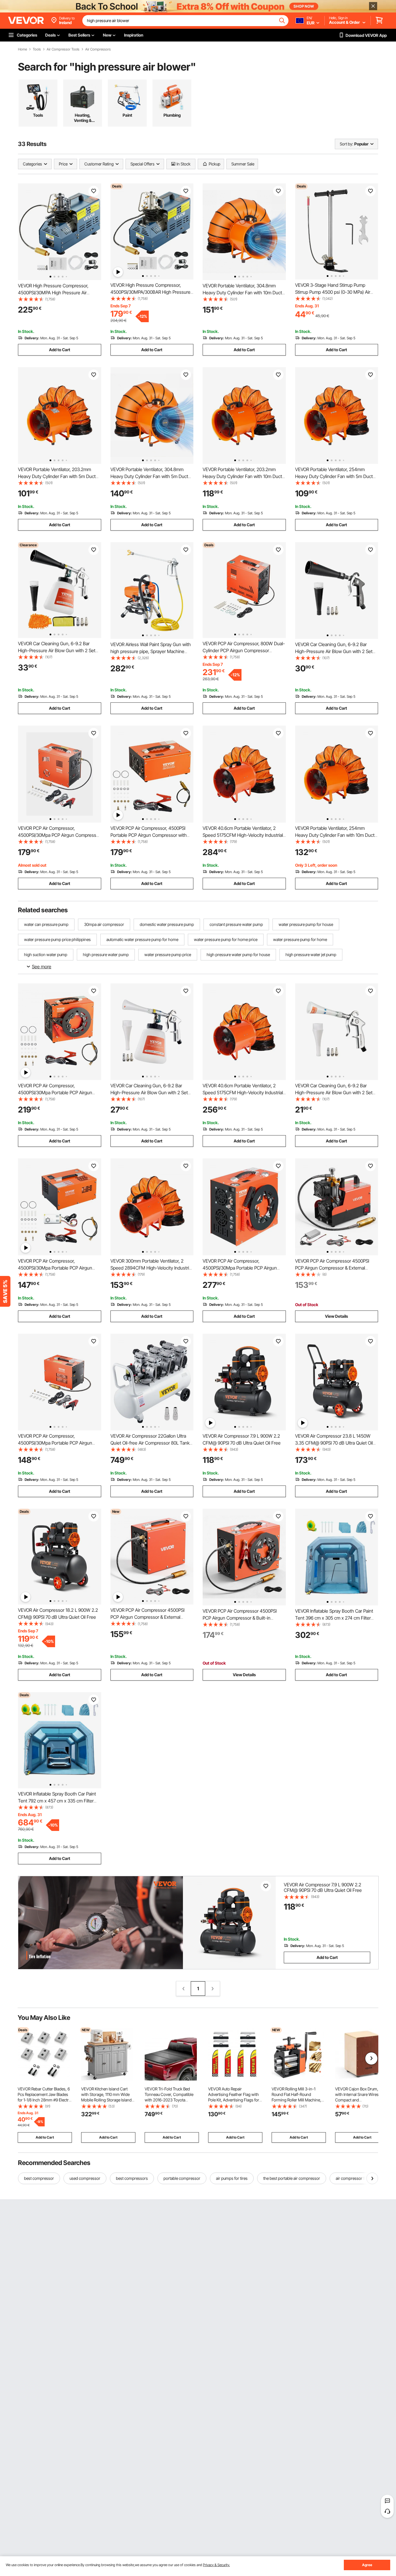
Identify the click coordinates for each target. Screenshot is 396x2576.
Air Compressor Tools (63, 49)
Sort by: (346, 144)
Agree (367, 2565)
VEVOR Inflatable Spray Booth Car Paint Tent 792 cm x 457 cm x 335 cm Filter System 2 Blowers (57, 1801)
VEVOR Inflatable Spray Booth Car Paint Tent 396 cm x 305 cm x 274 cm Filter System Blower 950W (334, 1618)
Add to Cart (60, 350)
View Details (336, 1316)
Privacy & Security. (216, 2565)
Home (22, 49)
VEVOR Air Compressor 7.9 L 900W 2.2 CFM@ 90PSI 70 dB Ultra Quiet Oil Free (323, 1887)
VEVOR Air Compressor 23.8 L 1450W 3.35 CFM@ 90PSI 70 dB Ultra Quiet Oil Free (334, 1443)
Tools (37, 49)
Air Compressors (98, 49)
